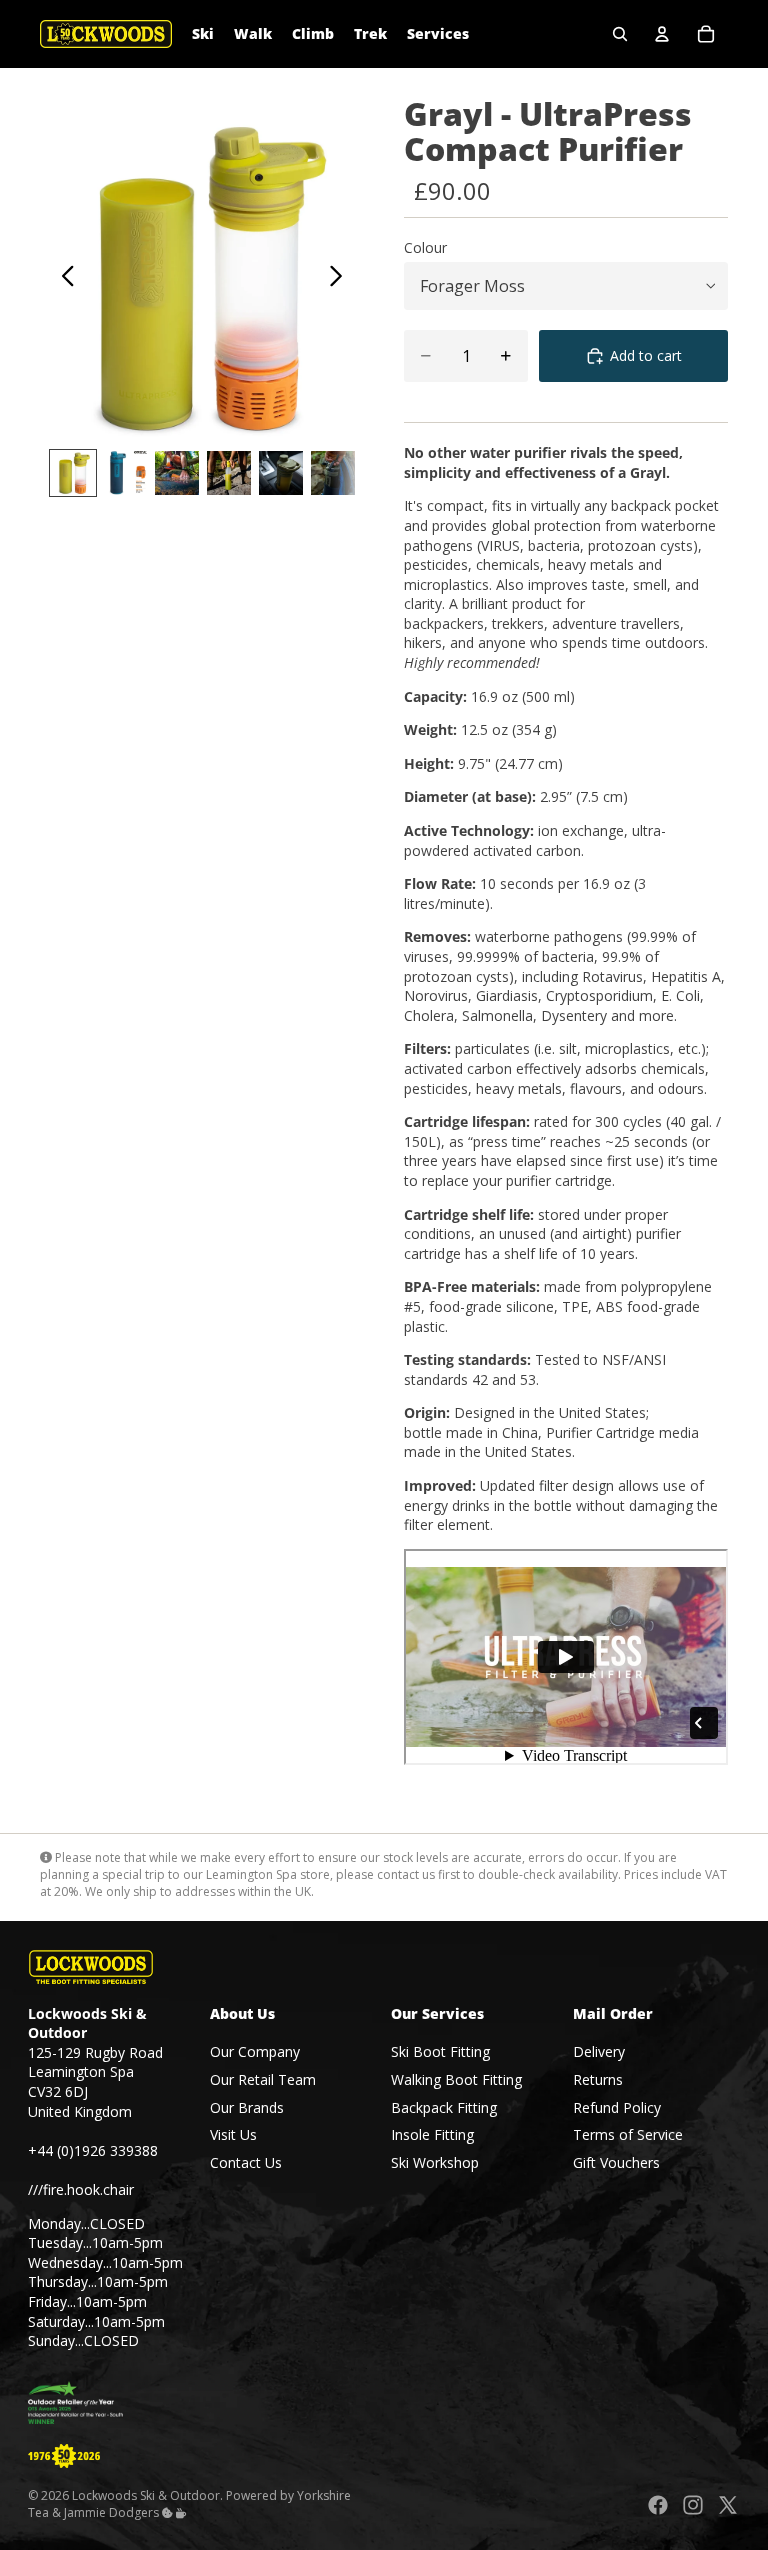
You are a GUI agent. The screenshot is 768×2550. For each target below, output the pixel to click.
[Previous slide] (62, 278)
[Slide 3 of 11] (177, 473)
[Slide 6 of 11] (333, 473)
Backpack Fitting (444, 2107)
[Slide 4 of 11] (229, 473)
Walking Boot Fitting (456, 2079)
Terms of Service (628, 2134)
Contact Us (246, 2162)
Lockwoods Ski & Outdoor (146, 2495)
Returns (598, 2079)
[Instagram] (693, 2505)
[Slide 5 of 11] (281, 473)
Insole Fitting (432, 2134)
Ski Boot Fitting (440, 2051)
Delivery (599, 2051)
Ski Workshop (435, 2162)
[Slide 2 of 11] (125, 473)
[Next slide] (341, 278)
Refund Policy (617, 2107)
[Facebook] (658, 2505)
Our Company (255, 2051)
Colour (425, 247)
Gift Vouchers (616, 2162)
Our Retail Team (263, 2079)
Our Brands (247, 2107)
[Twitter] (728, 2505)
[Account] (662, 34)
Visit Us (233, 2134)
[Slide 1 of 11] (73, 473)
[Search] (620, 34)
